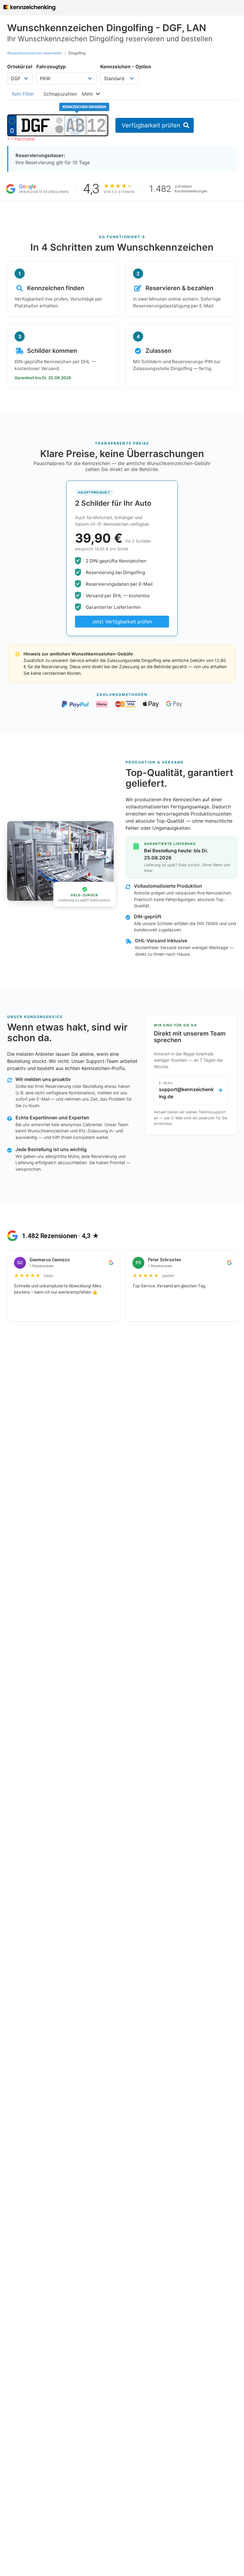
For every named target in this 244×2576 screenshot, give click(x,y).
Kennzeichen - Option (126, 67)
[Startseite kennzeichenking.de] (29, 8)
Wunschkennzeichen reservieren (35, 53)
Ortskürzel (20, 67)
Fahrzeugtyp (51, 67)
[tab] (23, 94)
